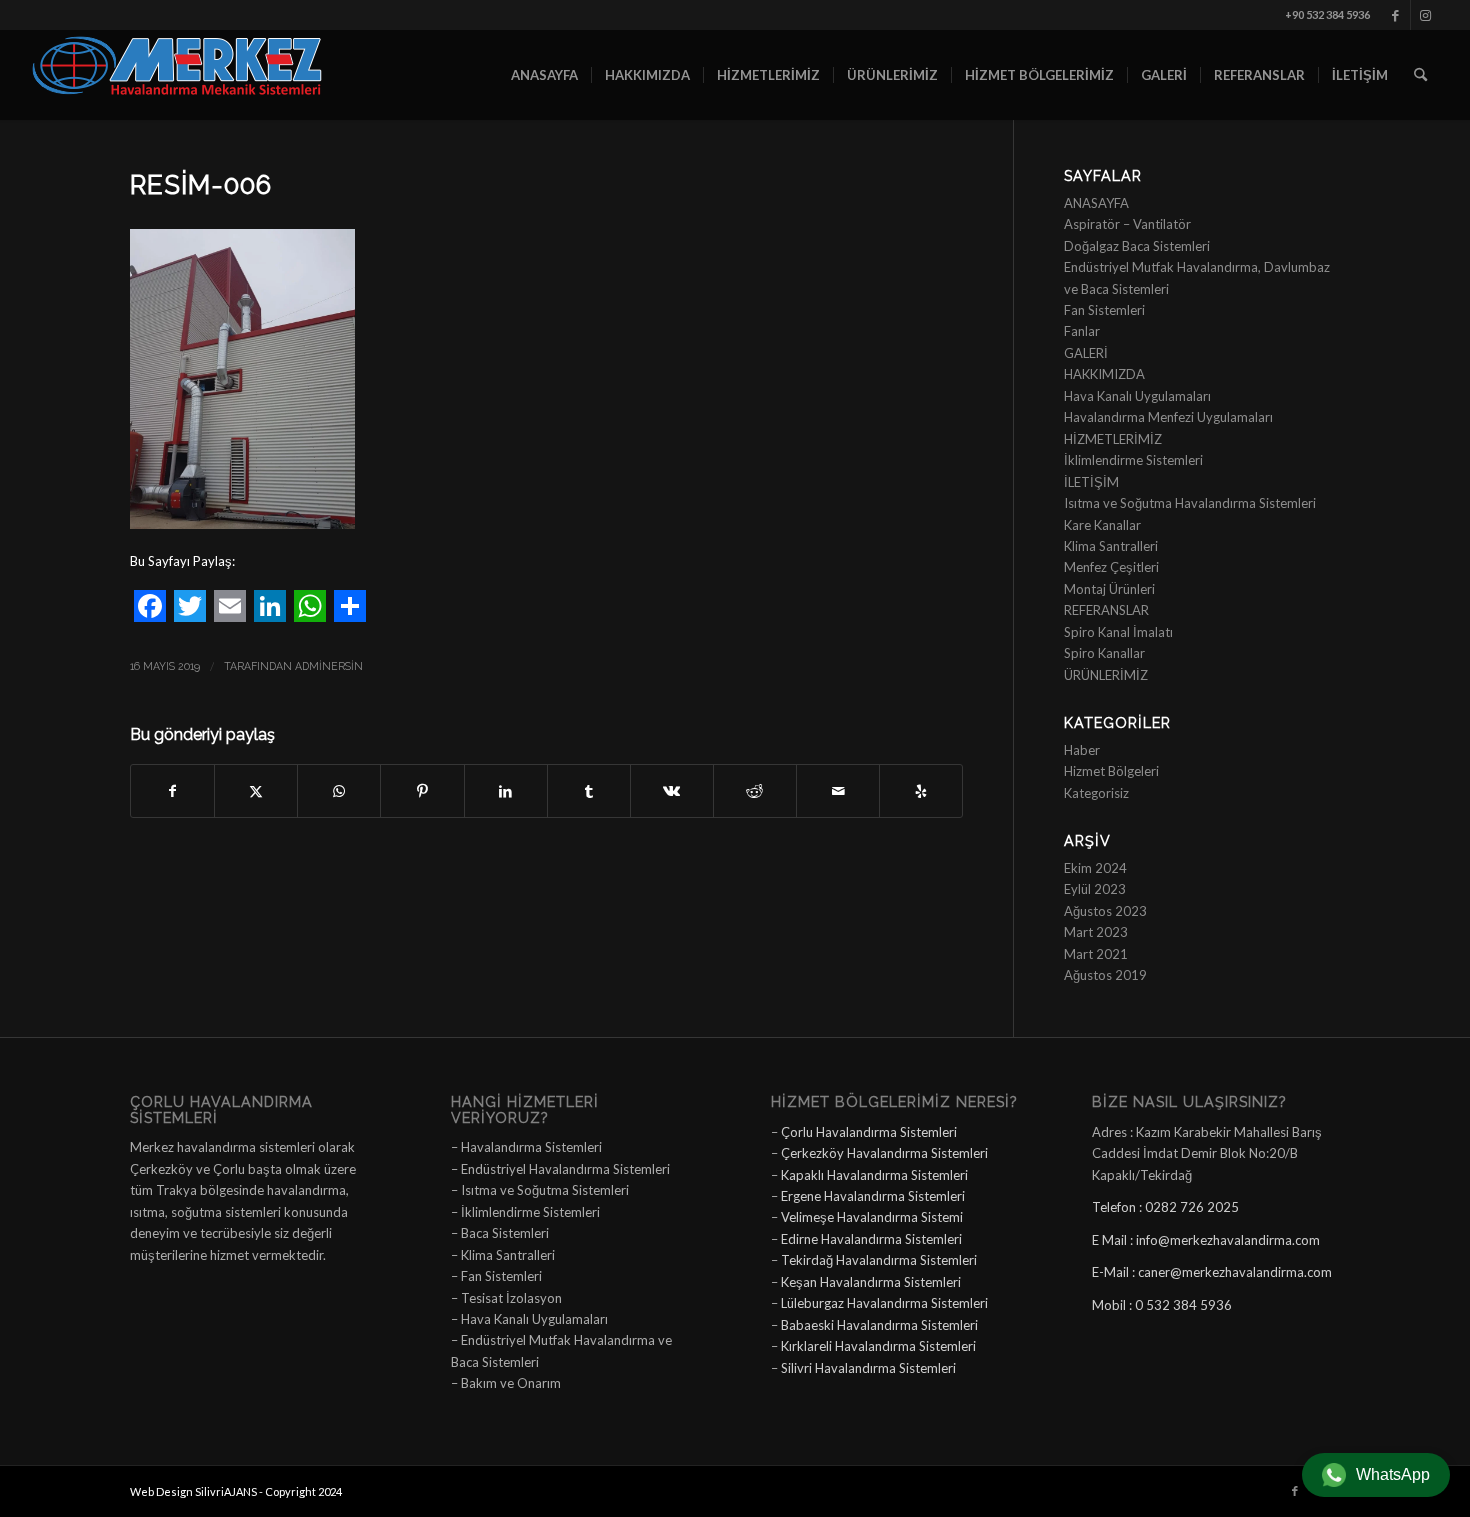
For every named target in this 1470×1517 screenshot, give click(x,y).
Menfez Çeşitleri (1111, 567)
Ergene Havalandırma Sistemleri (873, 1196)
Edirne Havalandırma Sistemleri (871, 1239)
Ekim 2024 (1095, 868)
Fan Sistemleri (1104, 310)
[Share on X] (256, 791)
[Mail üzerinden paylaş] (838, 791)
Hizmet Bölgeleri (1111, 771)
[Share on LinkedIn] (506, 791)
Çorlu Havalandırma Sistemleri (869, 1132)
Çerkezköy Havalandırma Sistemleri (884, 1153)
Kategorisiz (1096, 793)
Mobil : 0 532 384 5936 (1162, 1305)
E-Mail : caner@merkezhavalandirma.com (1212, 1272)
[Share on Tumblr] (589, 791)
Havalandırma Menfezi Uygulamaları (1168, 417)
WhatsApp (1393, 1474)
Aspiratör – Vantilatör (1127, 224)
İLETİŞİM (1091, 482)
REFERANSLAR (1106, 610)
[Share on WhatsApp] (339, 791)
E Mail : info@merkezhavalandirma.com (1206, 1240)
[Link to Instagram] (1426, 15)
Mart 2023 (1096, 932)
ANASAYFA (1096, 203)
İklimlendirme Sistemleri (1133, 460)
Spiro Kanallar (1104, 653)
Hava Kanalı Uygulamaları (1137, 396)
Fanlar (1082, 331)
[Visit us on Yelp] (921, 791)
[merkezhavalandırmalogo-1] (179, 75)
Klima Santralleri (1111, 546)
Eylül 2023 (1095, 889)
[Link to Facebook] (1395, 15)
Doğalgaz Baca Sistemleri (1137, 246)
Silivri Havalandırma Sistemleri (868, 1368)
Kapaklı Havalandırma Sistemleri (874, 1175)
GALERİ (1086, 353)
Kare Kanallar (1102, 525)
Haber (1082, 750)
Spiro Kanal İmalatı (1118, 632)
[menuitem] (544, 75)
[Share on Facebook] (172, 791)
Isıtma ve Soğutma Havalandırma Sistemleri (1190, 503)
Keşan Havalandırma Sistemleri (871, 1282)
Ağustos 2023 (1105, 911)
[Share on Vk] (672, 791)
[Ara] (1420, 75)
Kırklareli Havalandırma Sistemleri (878, 1346)
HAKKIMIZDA (1104, 374)
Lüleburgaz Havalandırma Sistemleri (884, 1303)
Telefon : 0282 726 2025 (1165, 1207)
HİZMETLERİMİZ (1113, 439)
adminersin (329, 666)
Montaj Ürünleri (1109, 589)
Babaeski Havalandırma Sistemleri (879, 1325)
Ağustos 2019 (1105, 975)
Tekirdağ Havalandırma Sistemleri (879, 1260)
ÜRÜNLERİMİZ (1106, 675)
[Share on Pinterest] (422, 791)
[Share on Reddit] (755, 791)
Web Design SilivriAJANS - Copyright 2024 (236, 1491)
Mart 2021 (1096, 954)
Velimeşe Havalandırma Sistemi (872, 1217)
